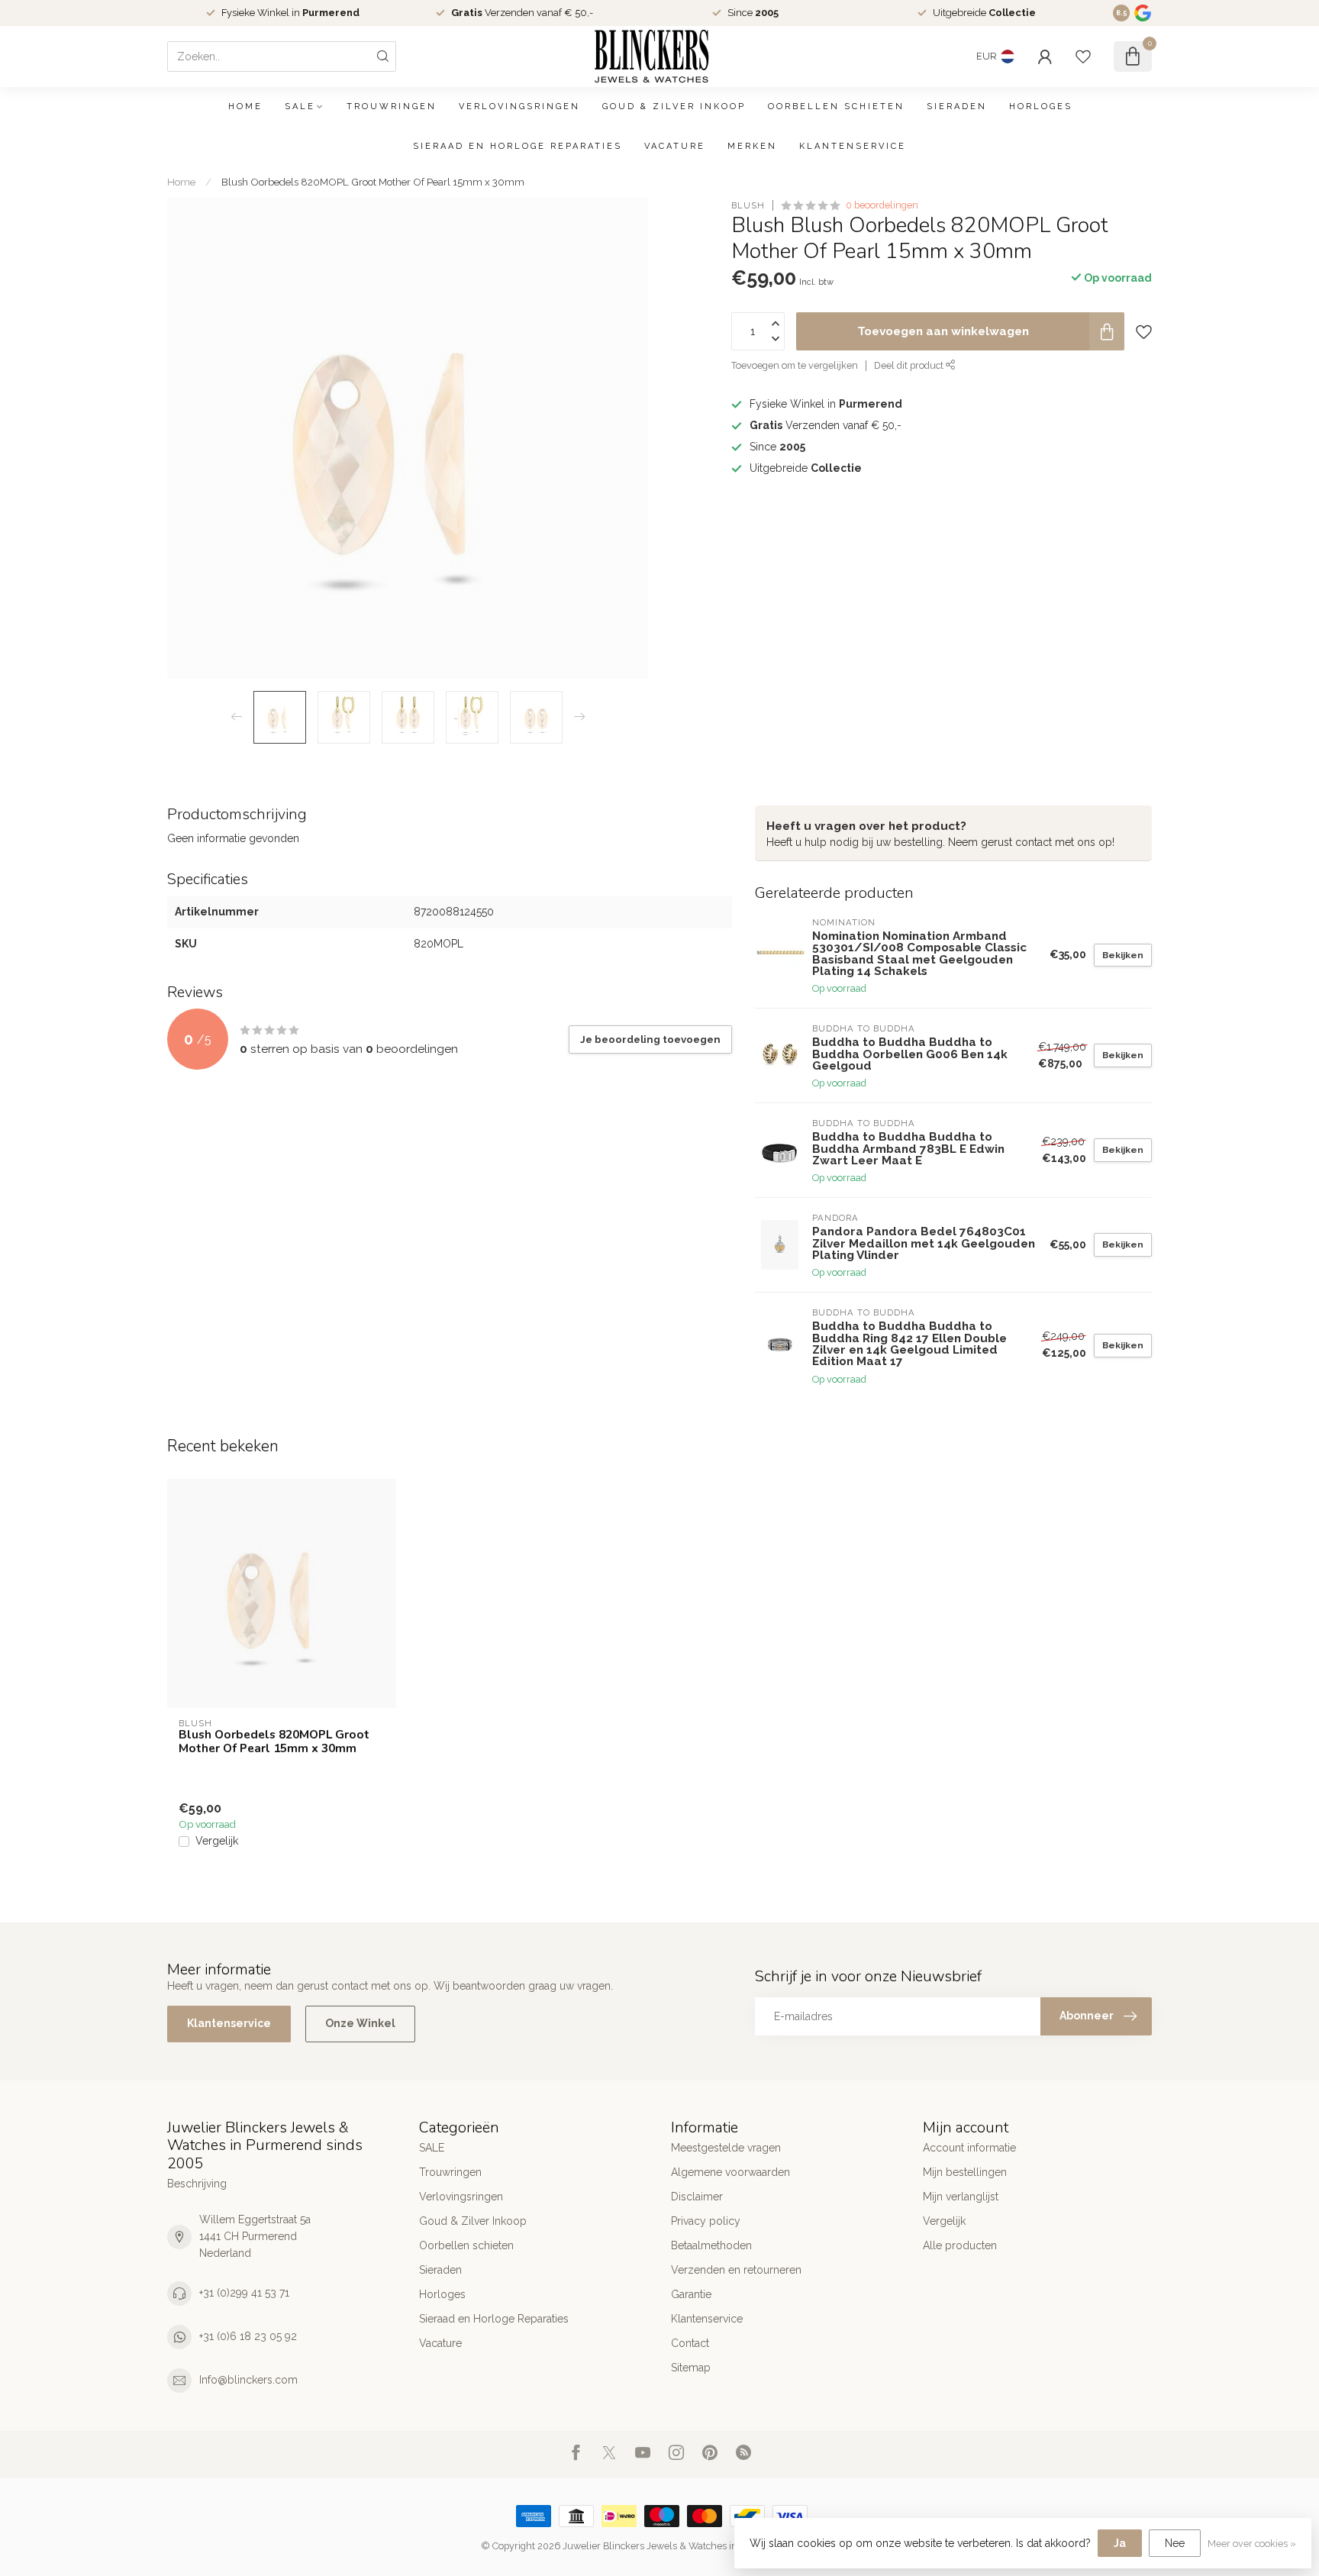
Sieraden (957, 107)
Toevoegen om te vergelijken (795, 365)
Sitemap (691, 2368)
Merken (752, 146)
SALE (300, 107)
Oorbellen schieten (836, 107)
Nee (1175, 2543)
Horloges (1041, 107)
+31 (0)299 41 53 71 (244, 2293)
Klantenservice (853, 146)
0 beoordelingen (882, 205)
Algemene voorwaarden (730, 2172)
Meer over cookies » (1252, 2544)
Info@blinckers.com (248, 2380)
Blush (748, 205)
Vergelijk (217, 1841)
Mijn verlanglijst (961, 2197)
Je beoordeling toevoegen (650, 1039)
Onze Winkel (360, 2023)
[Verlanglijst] (1083, 56)
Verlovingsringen (519, 107)
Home (245, 107)
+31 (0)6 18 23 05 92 (248, 2336)
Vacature (675, 146)
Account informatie (969, 2148)
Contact (690, 2343)
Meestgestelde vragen (726, 2148)
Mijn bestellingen (965, 2172)
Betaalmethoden (711, 2245)
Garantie (691, 2294)
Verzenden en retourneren (736, 2270)
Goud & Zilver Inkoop (674, 107)
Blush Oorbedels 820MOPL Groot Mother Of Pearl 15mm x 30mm (373, 182)
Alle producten (960, 2245)
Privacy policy (706, 2221)
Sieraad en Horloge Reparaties (518, 146)
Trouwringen (392, 107)
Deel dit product (910, 365)
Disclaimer (697, 2197)
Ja (1120, 2543)
